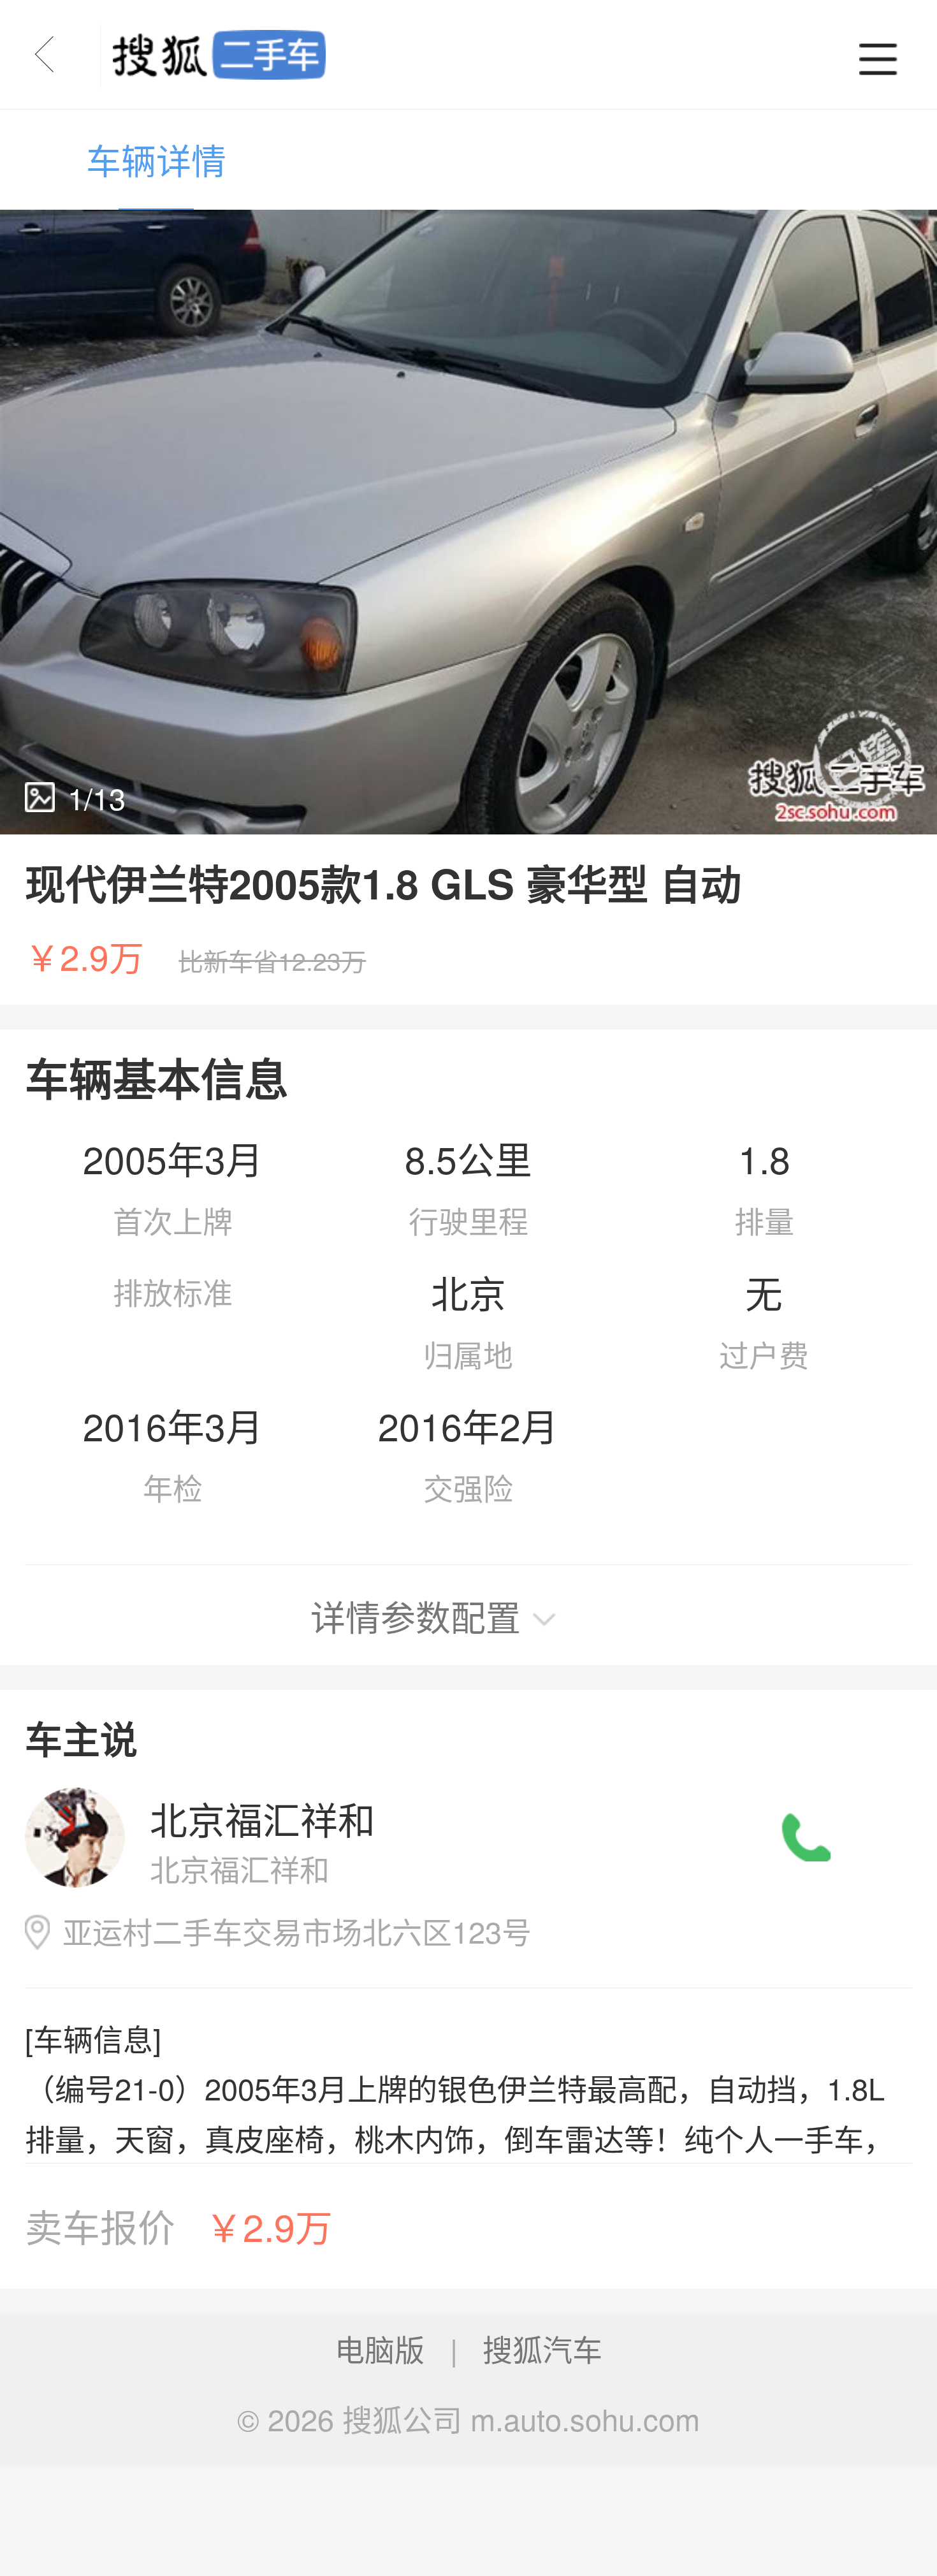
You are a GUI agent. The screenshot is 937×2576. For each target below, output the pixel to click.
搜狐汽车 (542, 2348)
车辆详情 (156, 159)
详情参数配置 (416, 1616)
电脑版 (380, 2348)
